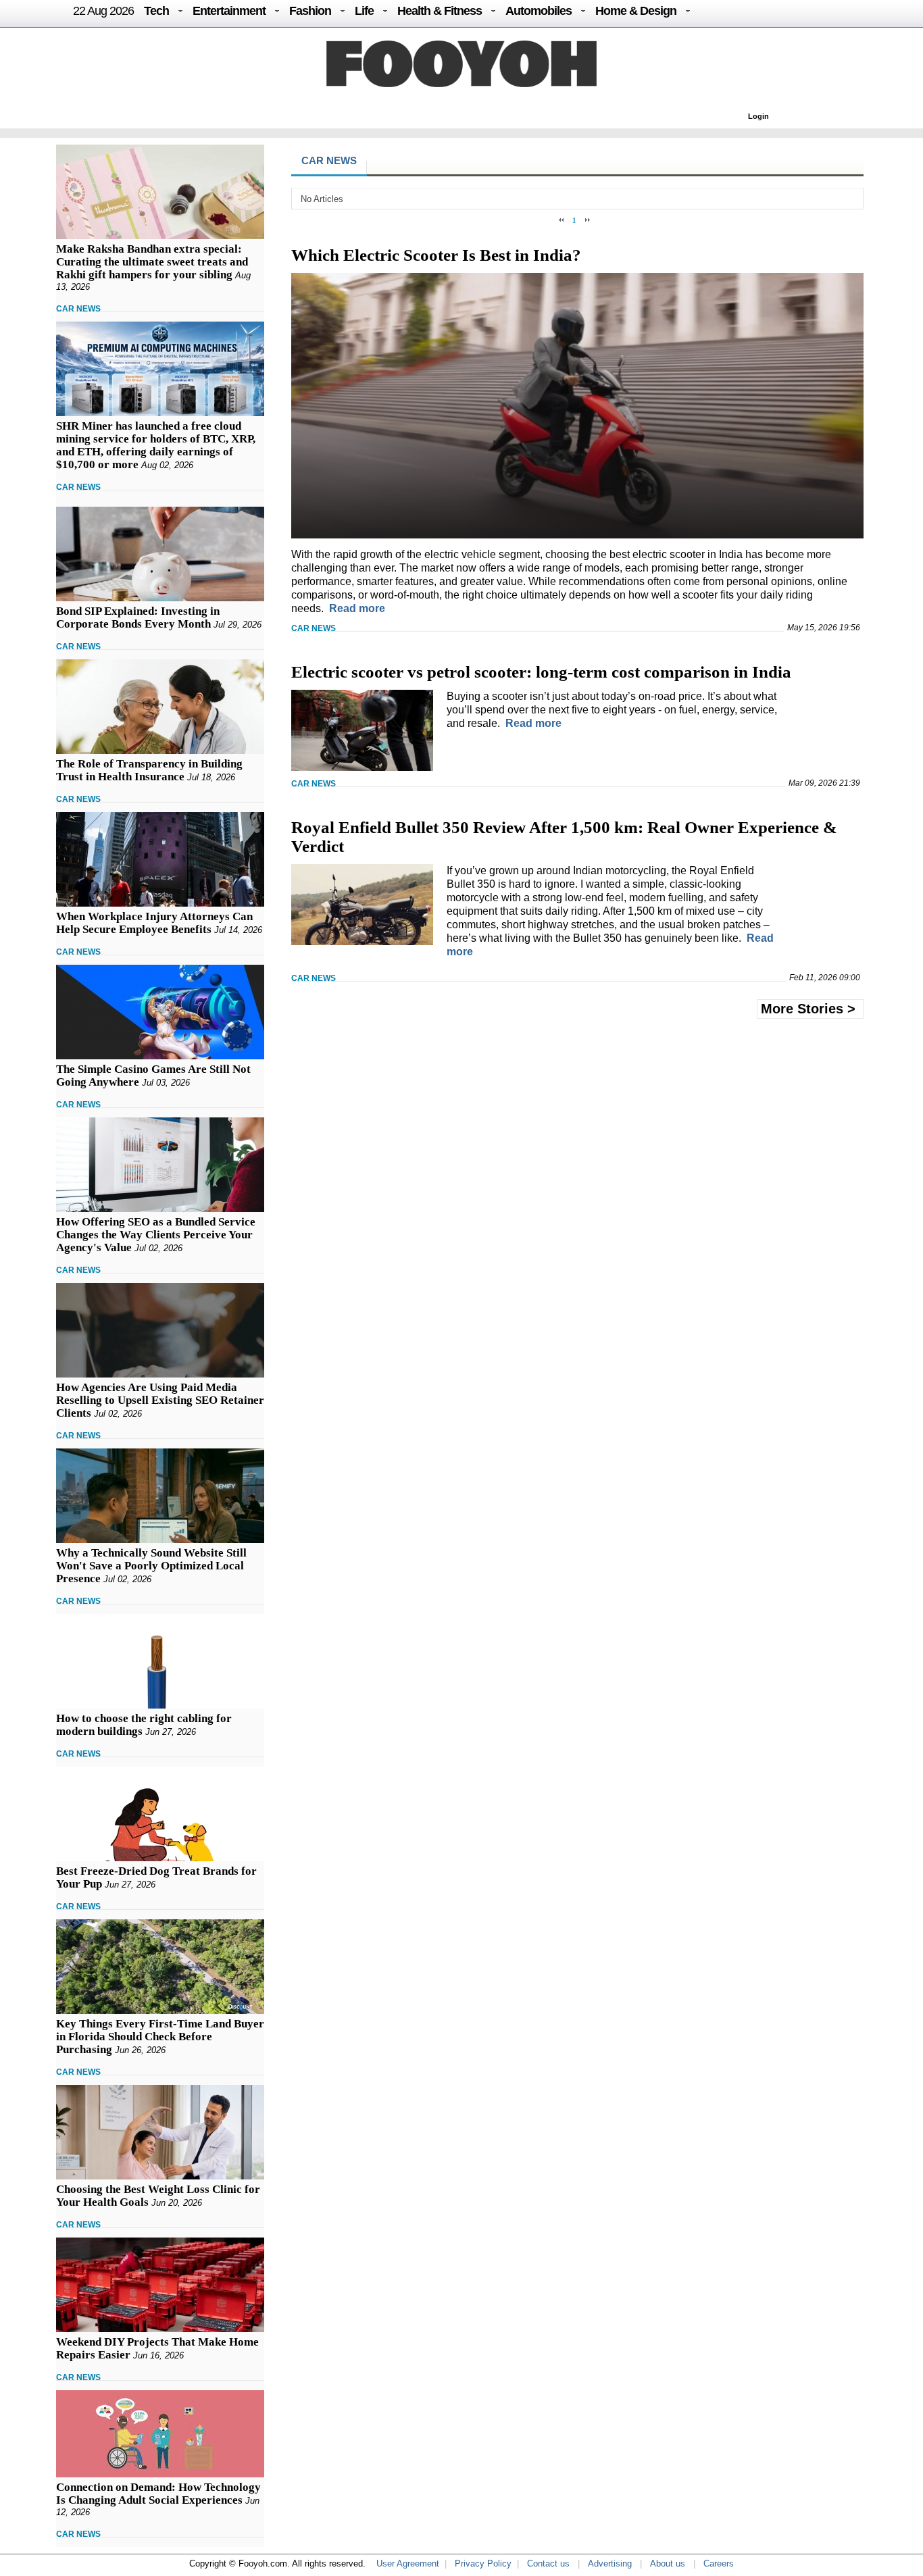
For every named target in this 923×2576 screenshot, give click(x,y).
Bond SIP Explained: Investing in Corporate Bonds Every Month (138, 617)
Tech (156, 11)
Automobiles (539, 11)
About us (668, 2564)
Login (758, 116)
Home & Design (636, 11)
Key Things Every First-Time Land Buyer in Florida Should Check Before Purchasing (160, 2037)
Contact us (548, 2564)
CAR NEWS (78, 309)
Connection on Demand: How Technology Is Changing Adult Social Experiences (158, 2494)
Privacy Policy (483, 2564)
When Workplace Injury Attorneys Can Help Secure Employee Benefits (154, 923)
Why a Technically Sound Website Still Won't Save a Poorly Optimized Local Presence (151, 1566)
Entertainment (229, 11)
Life (364, 11)
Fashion (310, 11)
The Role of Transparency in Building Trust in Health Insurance (149, 770)
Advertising (610, 2564)
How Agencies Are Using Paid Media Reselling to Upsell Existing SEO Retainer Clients (160, 1400)
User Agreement (408, 2564)
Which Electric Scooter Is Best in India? (436, 255)
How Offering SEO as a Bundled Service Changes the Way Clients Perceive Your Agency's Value (156, 1235)
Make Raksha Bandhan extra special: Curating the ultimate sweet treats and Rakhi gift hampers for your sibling (152, 262)
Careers (719, 2564)
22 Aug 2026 (103, 11)
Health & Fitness (440, 11)
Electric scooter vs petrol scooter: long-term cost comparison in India (541, 672)
